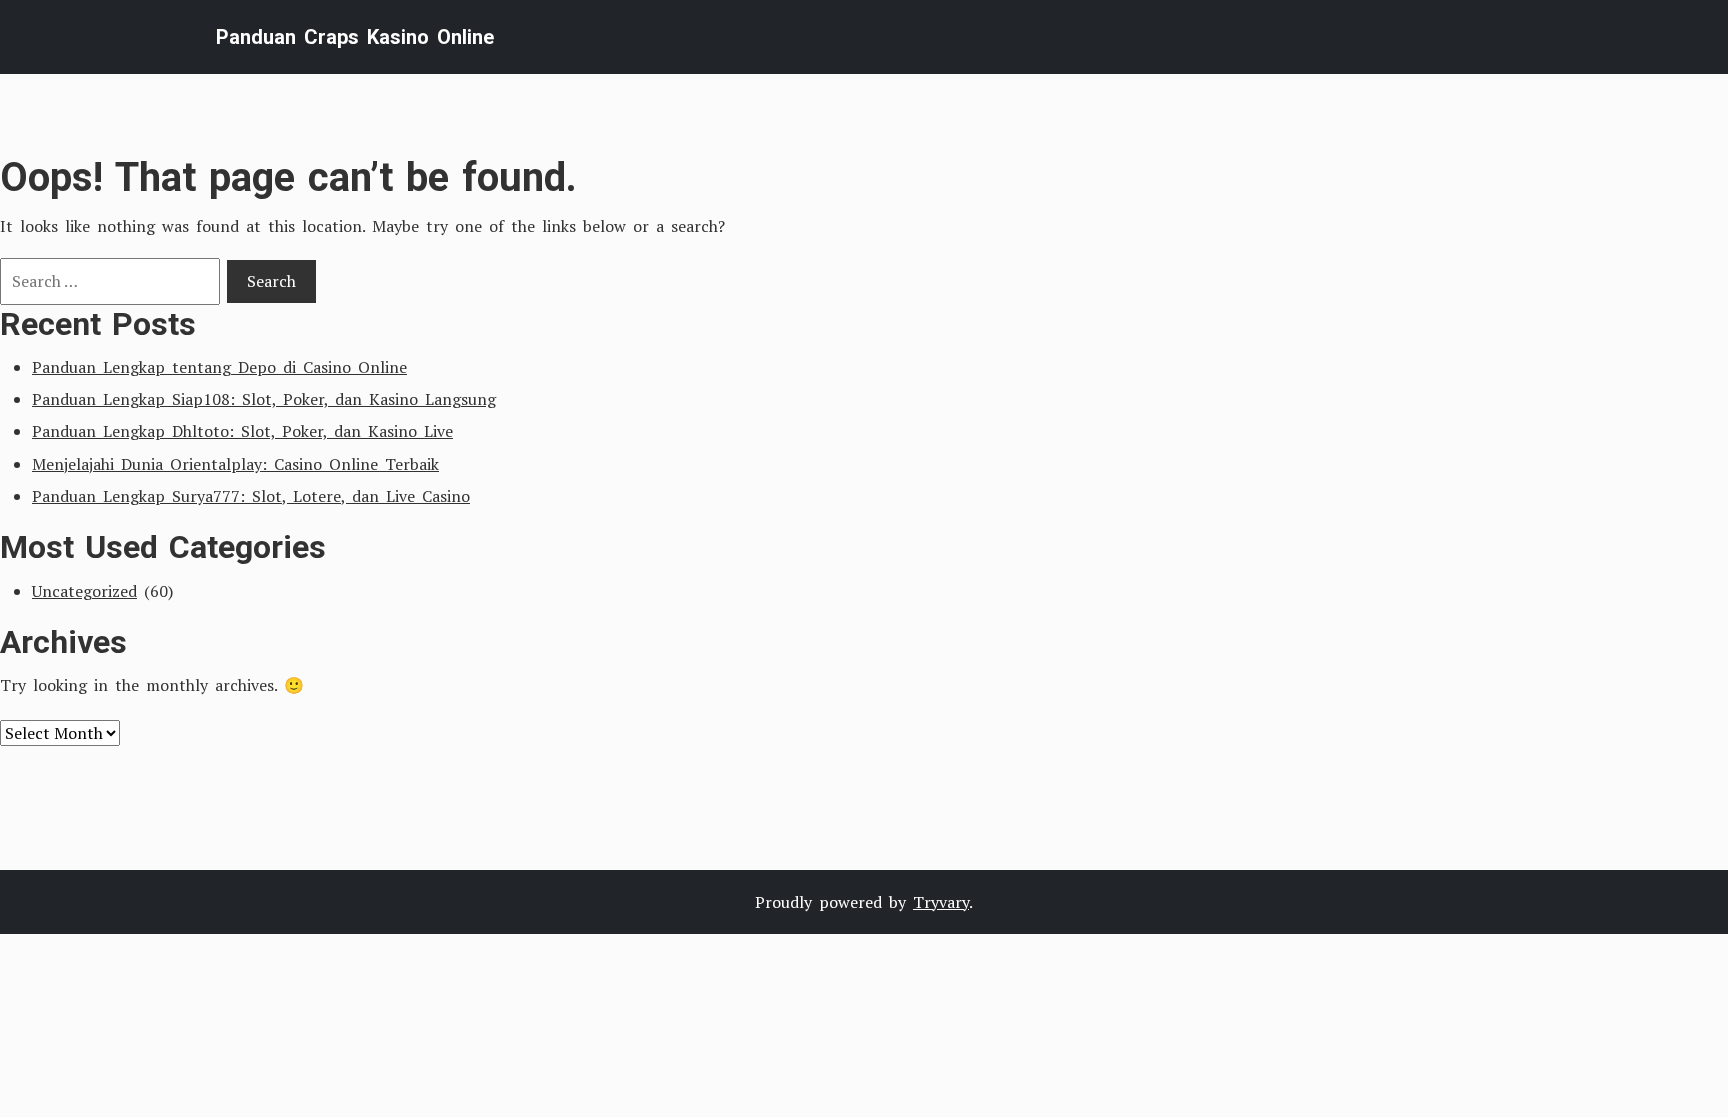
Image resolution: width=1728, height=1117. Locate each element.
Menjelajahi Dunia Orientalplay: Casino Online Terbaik (235, 464)
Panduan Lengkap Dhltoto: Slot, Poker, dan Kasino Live (242, 431)
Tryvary (941, 902)
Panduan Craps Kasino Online (355, 37)
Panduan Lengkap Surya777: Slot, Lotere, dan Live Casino (251, 496)
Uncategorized (84, 591)
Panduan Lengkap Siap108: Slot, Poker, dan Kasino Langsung (264, 399)
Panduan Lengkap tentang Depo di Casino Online (219, 367)
